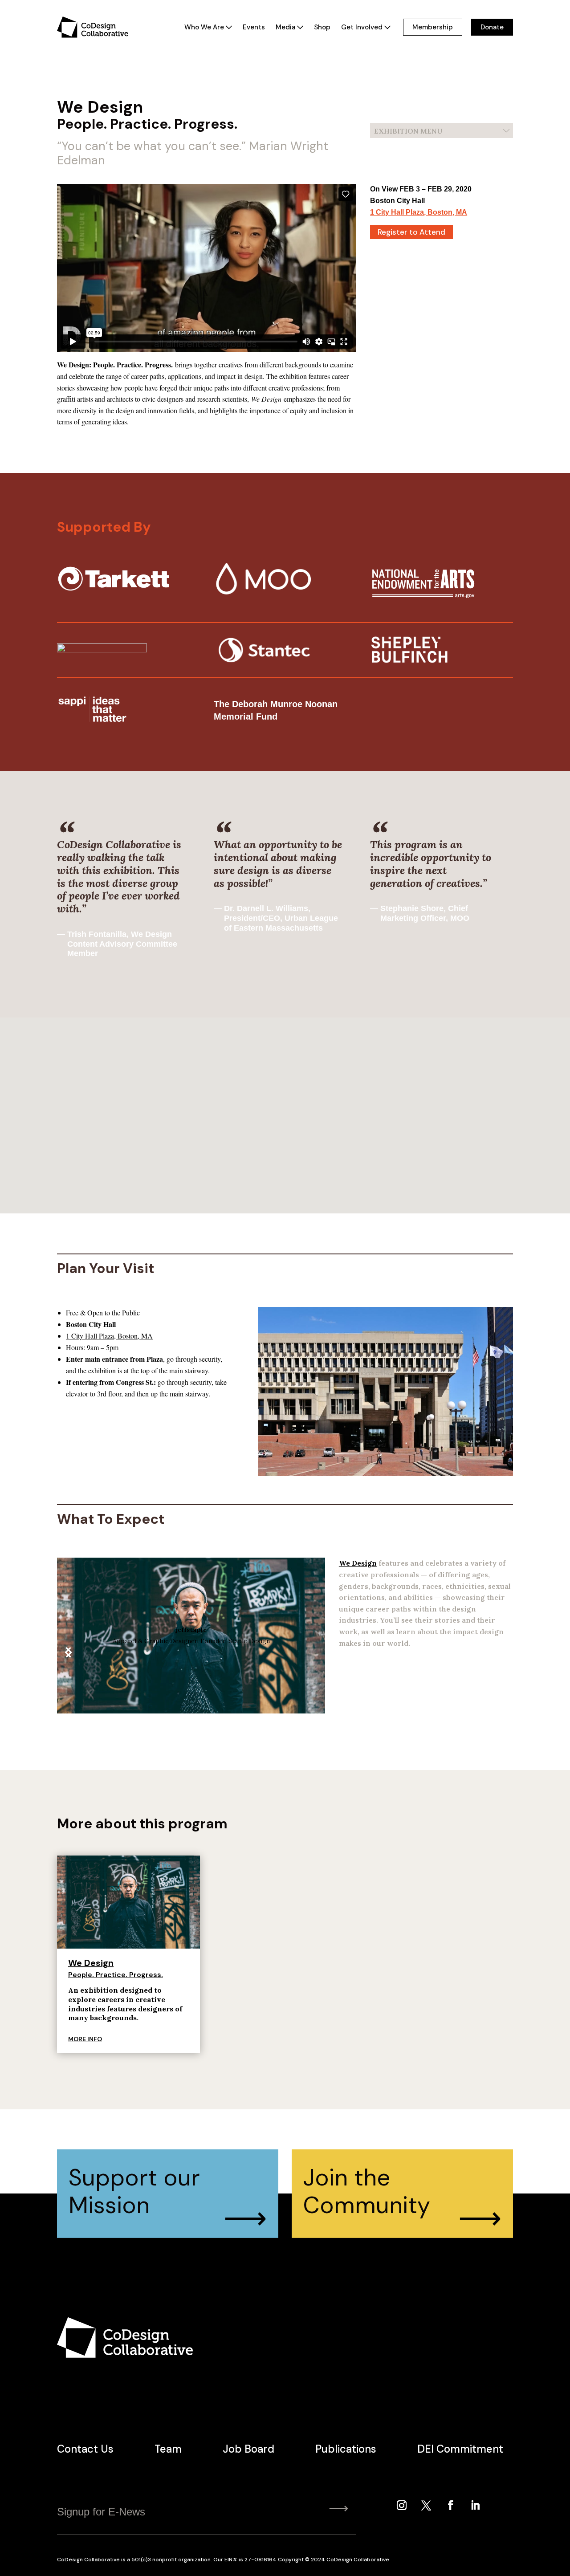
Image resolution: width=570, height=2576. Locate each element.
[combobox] (442, 130)
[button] (285, 1104)
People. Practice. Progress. (116, 1975)
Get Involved (362, 27)
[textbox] (442, 131)
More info (85, 2039)
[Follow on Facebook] (451, 2505)
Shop (322, 27)
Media (285, 27)
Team (168, 2451)
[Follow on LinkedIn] (475, 2505)
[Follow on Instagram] (402, 2505)
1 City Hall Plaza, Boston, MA (419, 212)
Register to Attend (411, 232)
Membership (433, 27)
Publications (346, 2451)
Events (254, 27)
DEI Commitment (460, 2451)
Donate (492, 27)
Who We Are (204, 27)
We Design (91, 1963)
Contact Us (85, 2451)
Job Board (248, 2451)
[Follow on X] (426, 2505)
